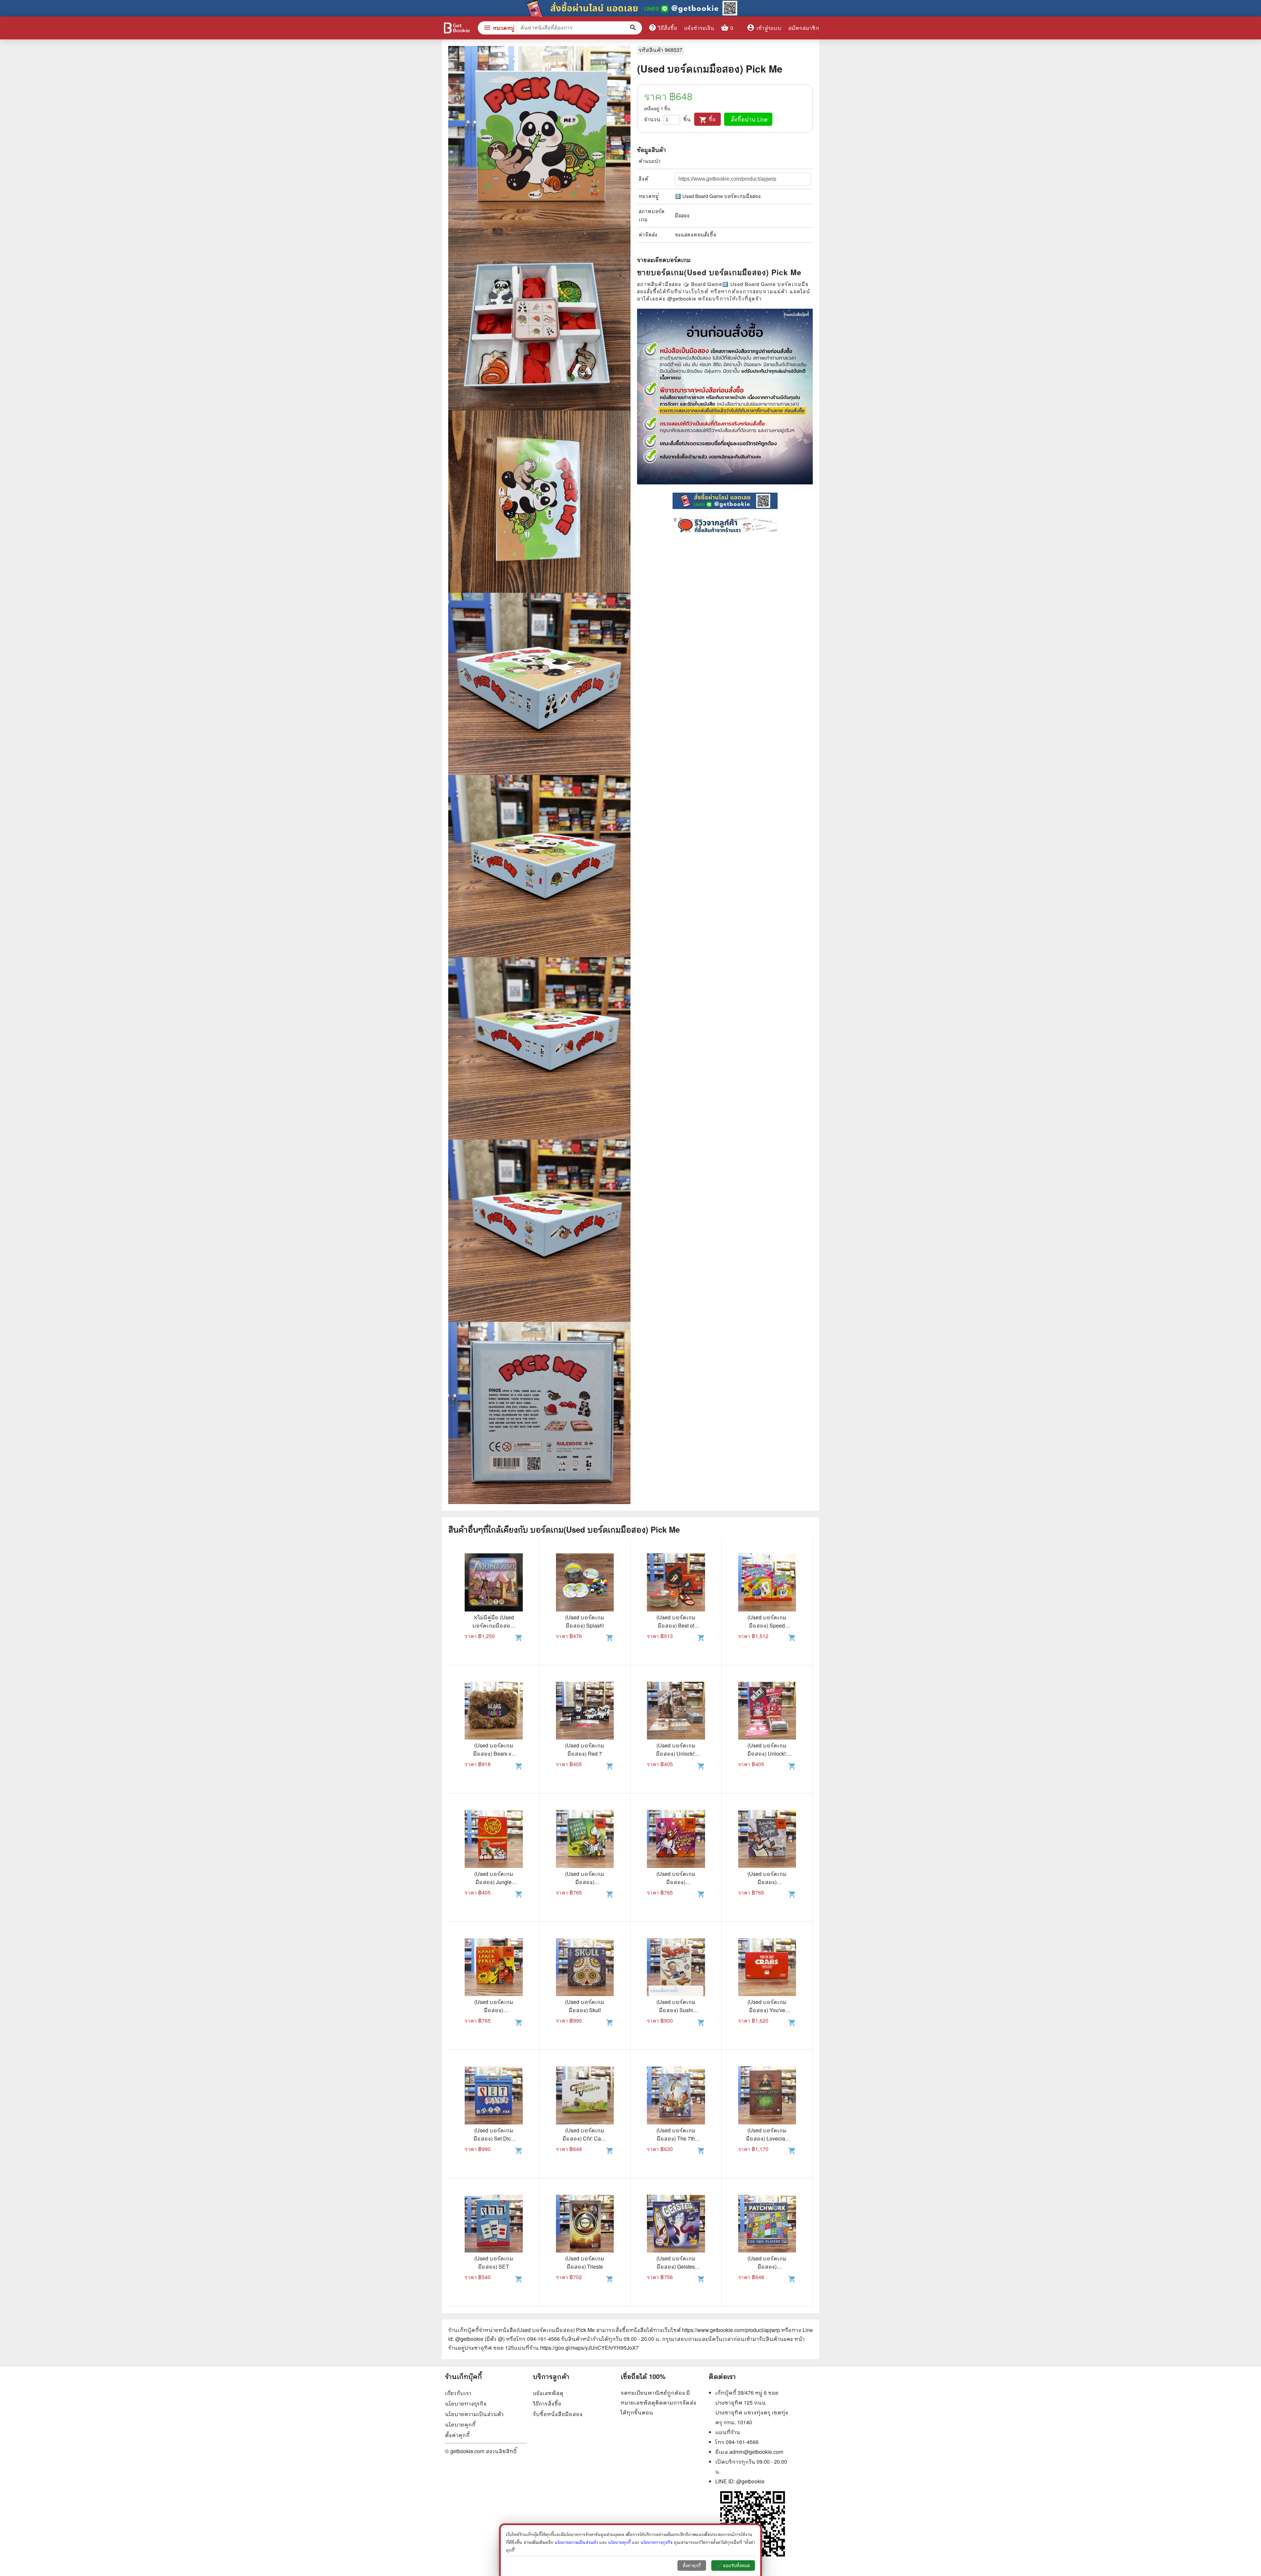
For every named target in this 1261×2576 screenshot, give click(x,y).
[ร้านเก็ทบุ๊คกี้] (456, 29)
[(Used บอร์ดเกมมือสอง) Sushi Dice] (676, 1968)
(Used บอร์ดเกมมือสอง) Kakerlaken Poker (494, 2010)
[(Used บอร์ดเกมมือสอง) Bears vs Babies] (494, 1712)
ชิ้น (687, 119)
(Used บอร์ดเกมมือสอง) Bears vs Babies (494, 1754)
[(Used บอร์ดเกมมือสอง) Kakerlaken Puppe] (767, 1840)
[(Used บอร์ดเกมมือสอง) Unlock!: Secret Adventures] (676, 1712)
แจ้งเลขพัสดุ (548, 2393)
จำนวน (652, 119)
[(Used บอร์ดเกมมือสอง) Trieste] (585, 2225)
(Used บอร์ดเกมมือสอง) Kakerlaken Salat (585, 1882)
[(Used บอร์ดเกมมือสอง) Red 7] (585, 1712)
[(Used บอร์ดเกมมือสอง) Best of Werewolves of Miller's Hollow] (676, 1583)
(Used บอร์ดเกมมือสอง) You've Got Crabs (767, 2010)
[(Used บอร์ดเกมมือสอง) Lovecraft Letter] (767, 2096)
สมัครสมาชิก (804, 28)
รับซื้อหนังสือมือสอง (558, 2414)
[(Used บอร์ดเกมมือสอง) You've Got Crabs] (767, 1968)
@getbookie (750, 2481)
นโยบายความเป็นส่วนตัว (474, 2414)
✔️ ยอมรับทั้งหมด (733, 2566)
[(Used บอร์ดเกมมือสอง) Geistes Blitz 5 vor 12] (676, 2225)
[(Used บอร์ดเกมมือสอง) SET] (494, 2225)
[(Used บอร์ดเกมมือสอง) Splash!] (585, 1583)
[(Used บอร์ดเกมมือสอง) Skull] (585, 1968)
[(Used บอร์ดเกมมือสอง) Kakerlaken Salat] (585, 1840)
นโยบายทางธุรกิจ (466, 2403)
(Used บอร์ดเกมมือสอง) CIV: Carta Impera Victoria (585, 2138)
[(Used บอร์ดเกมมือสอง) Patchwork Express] (767, 2225)
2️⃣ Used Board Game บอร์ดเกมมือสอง (718, 196)
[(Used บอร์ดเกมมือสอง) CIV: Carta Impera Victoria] (585, 2096)
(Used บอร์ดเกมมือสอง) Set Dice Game (494, 2138)
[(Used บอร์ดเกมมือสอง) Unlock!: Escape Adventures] (767, 1712)
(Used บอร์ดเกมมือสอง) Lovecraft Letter (767, 2138)
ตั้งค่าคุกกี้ (457, 2435)
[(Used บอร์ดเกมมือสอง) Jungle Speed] (494, 1840)
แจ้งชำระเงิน (699, 28)
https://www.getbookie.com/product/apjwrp (731, 2330)
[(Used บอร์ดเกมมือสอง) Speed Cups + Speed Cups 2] (767, 1583)
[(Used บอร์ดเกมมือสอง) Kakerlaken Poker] (494, 1968)
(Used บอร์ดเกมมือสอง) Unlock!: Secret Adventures (676, 1754)
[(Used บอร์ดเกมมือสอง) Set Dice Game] (494, 2096)
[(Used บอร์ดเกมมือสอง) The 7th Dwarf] (676, 2096)
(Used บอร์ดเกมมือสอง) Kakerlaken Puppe (767, 1882)
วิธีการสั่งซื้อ (547, 2403)
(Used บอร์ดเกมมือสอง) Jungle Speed (494, 1882)
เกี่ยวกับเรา (458, 2393)
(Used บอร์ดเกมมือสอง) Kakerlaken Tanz (676, 1882)
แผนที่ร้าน (728, 2432)
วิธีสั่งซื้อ (663, 28)
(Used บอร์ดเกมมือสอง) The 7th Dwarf (676, 2138)
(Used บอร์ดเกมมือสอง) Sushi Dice (676, 2010)
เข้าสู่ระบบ (764, 28)
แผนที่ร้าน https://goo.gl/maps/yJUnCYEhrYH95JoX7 (576, 2348)
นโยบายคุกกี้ (460, 2424)
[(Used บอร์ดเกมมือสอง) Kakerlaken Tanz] (676, 1840)
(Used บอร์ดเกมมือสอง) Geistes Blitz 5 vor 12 (676, 2266)
